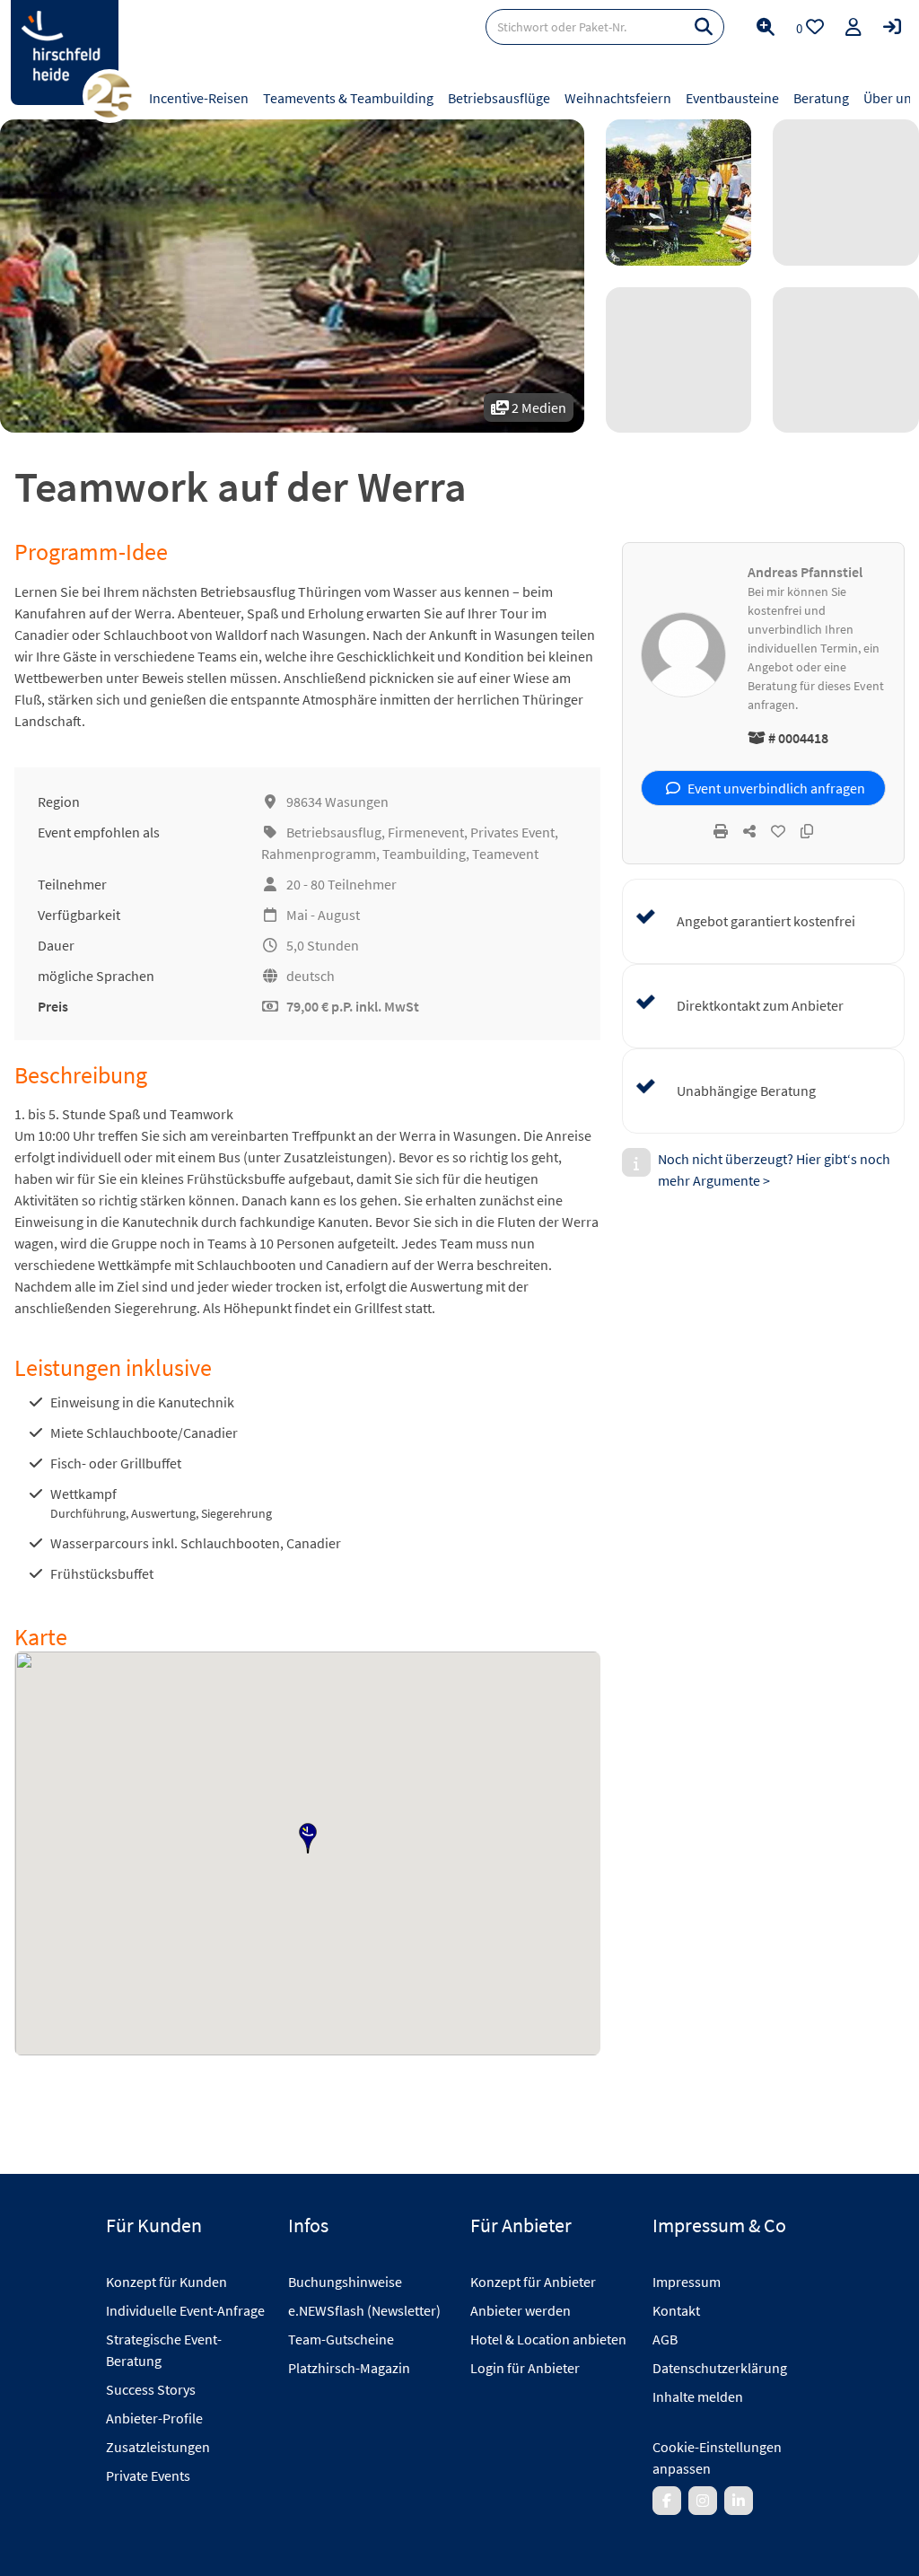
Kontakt (676, 2310)
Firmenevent (426, 832)
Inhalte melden (698, 2396)
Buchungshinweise (345, 2282)
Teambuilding (424, 854)
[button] (308, 1838)
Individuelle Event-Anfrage (185, 2310)
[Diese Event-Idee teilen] (749, 831)
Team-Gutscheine (341, 2339)
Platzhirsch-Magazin (349, 2368)
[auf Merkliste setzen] (778, 831)
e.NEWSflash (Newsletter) (364, 2310)
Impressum (687, 2282)
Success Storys (151, 2389)
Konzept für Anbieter (533, 2282)
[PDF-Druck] (721, 831)
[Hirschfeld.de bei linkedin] (739, 2501)
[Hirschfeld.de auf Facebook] (667, 2501)
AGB (665, 2339)
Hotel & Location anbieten (548, 2339)
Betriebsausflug (334, 832)
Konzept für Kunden (166, 2282)
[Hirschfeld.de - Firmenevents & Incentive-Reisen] (65, 53)
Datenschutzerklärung (720, 2368)
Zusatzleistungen (158, 2447)
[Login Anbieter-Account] (892, 27)
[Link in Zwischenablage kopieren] (807, 831)
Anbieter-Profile (154, 2418)
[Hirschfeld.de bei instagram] (703, 2501)
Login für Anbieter (525, 2368)
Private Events (148, 2475)
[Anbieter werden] (853, 27)
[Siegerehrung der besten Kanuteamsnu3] (679, 193)
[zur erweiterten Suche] (766, 27)
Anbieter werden (521, 2310)
